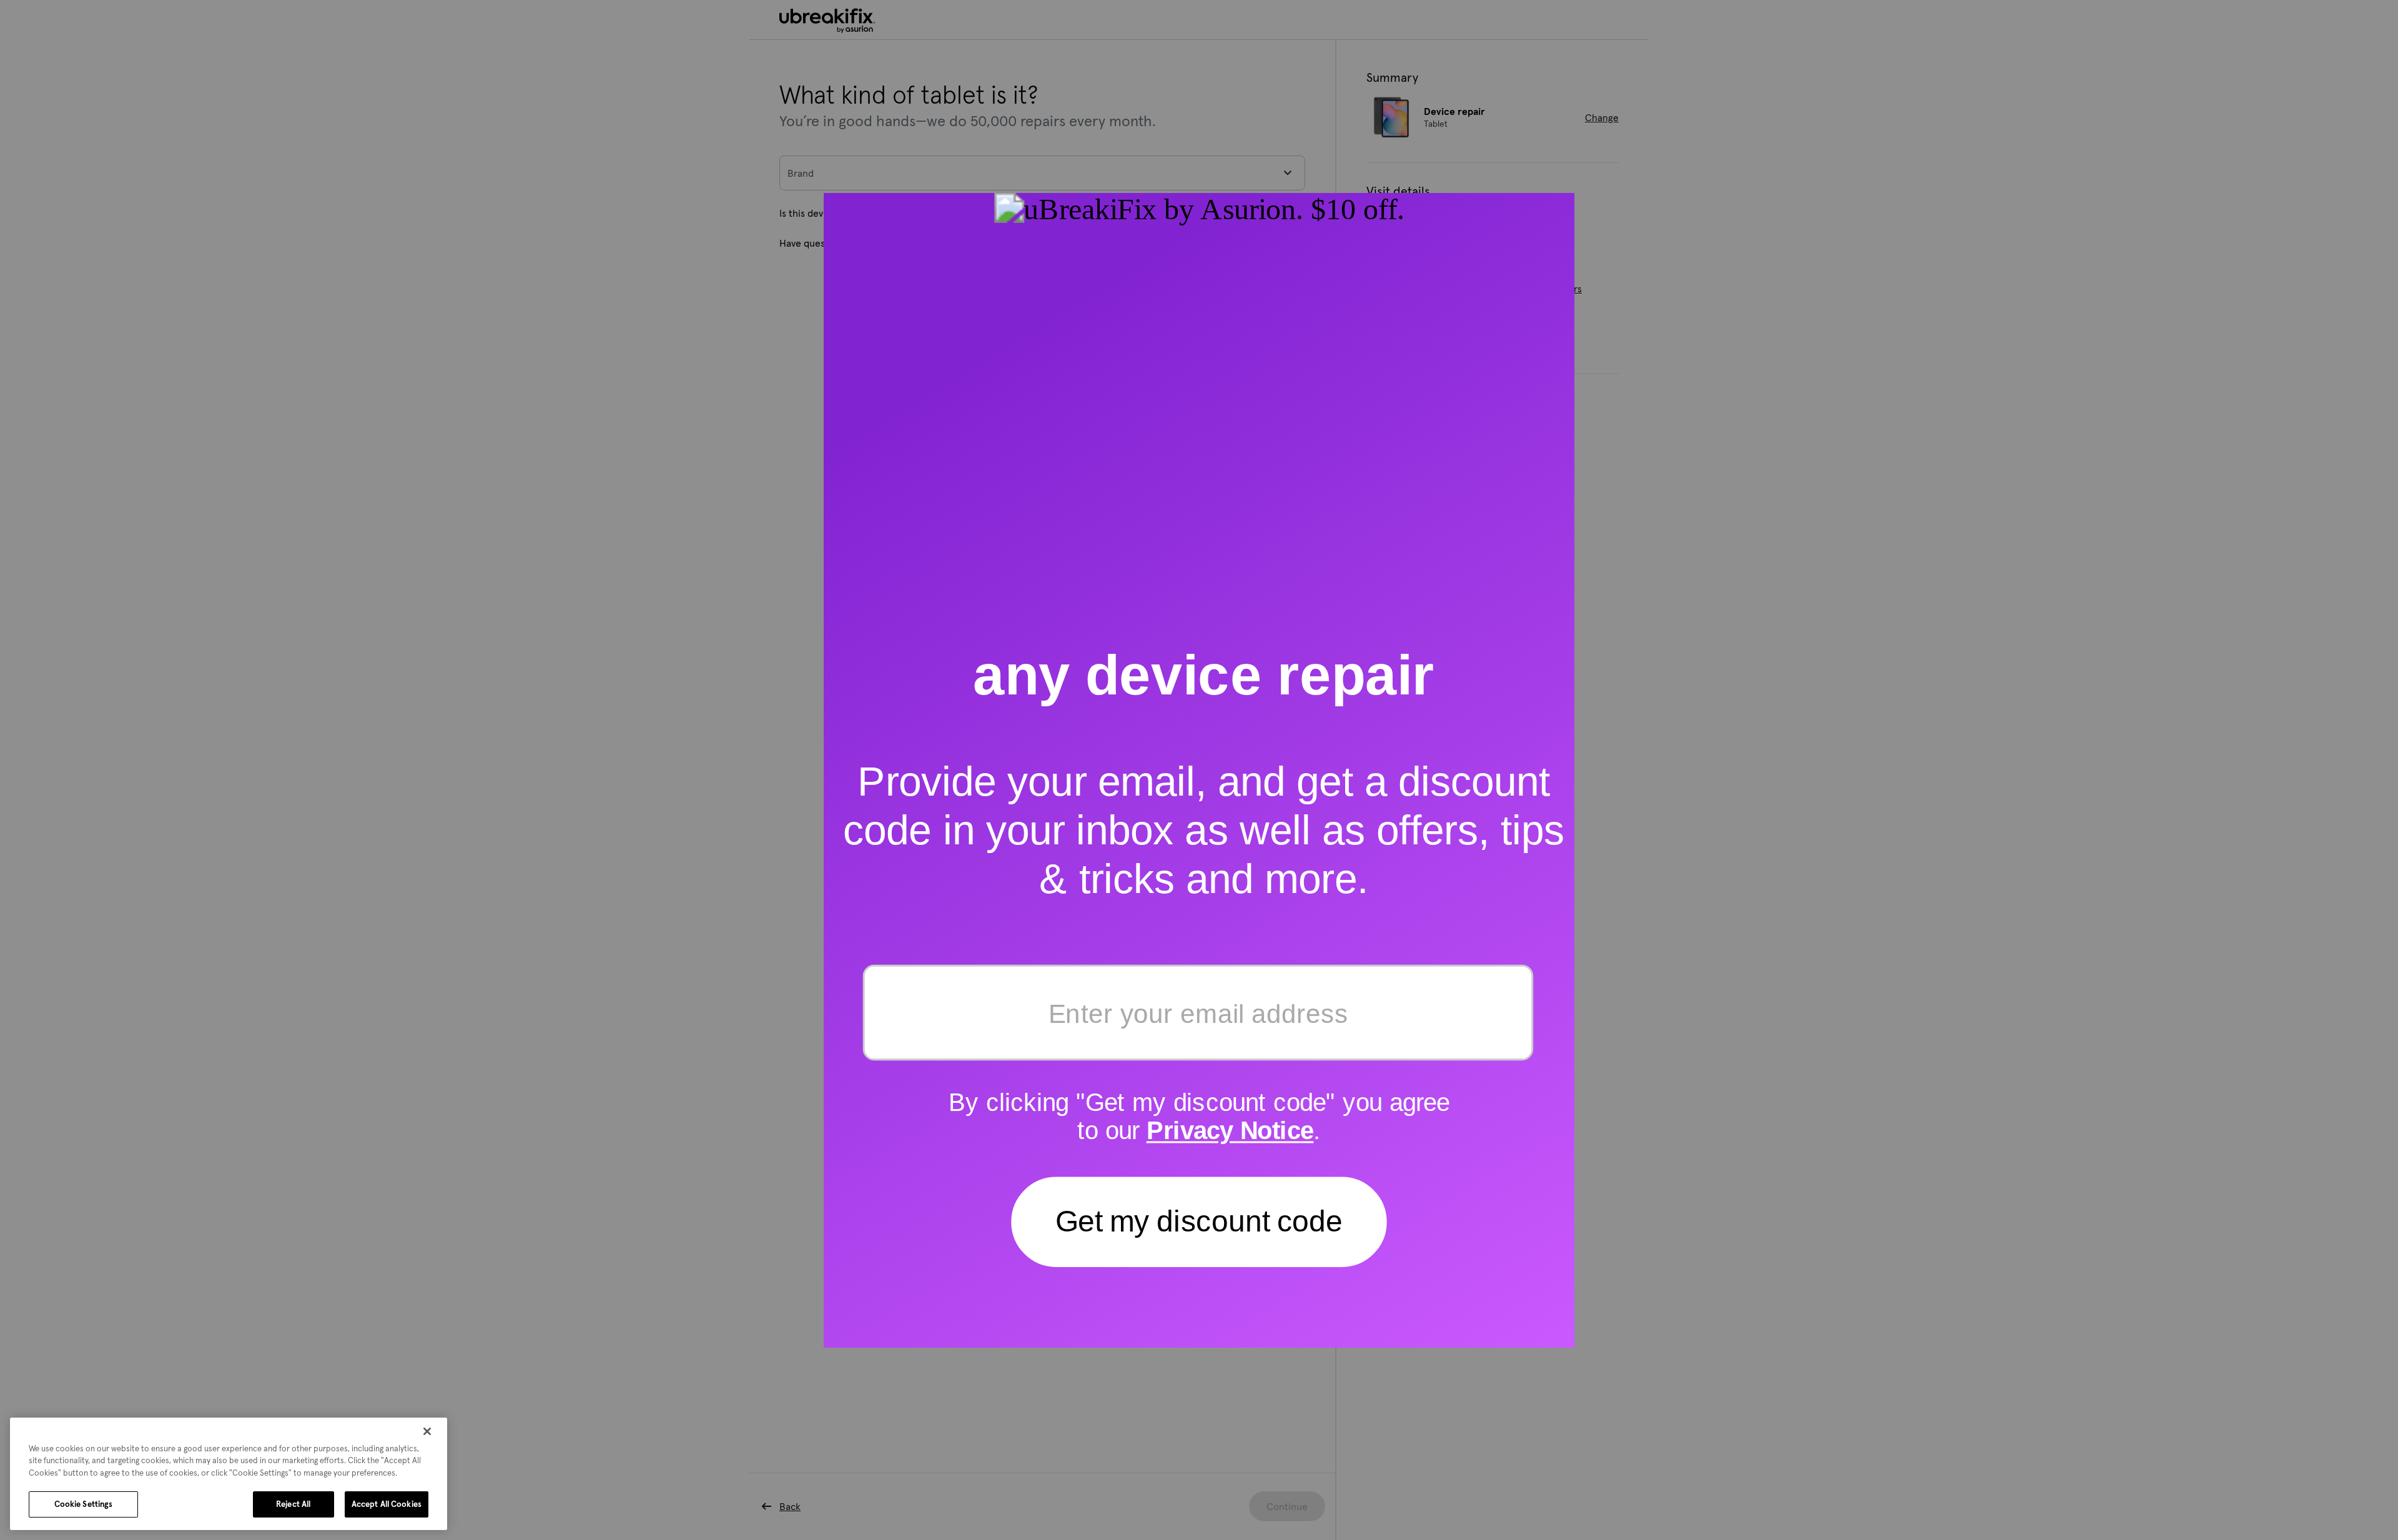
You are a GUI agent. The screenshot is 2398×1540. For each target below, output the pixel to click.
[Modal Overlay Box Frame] (1199, 770)
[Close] (427, 1431)
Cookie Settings (84, 1504)
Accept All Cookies (387, 1504)
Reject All (293, 1504)
